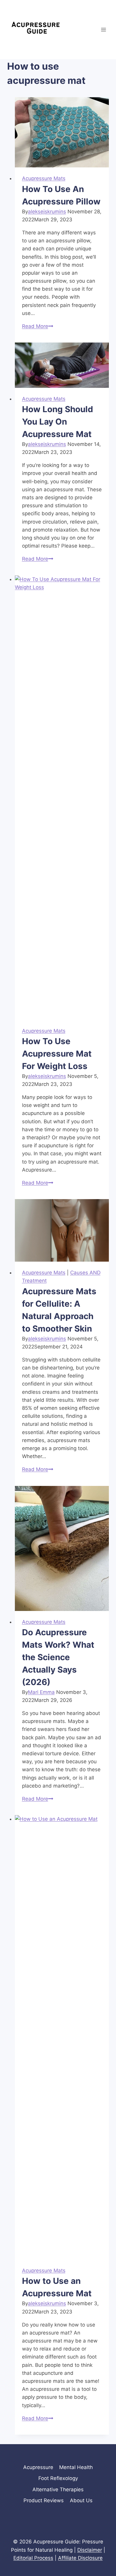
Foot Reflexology (58, 2478)
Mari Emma (41, 1692)
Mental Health (76, 2467)
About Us (81, 2500)
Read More (38, 326)
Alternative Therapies (58, 2489)
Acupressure (38, 2467)
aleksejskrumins (47, 212)
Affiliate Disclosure (80, 2558)
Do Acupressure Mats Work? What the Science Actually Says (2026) (58, 1657)
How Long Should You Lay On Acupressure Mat (58, 422)
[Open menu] (103, 29)
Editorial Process (33, 2558)
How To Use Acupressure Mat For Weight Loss (57, 1054)
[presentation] (62, 132)
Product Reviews (44, 2500)
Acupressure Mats (44, 178)
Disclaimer (90, 2550)
